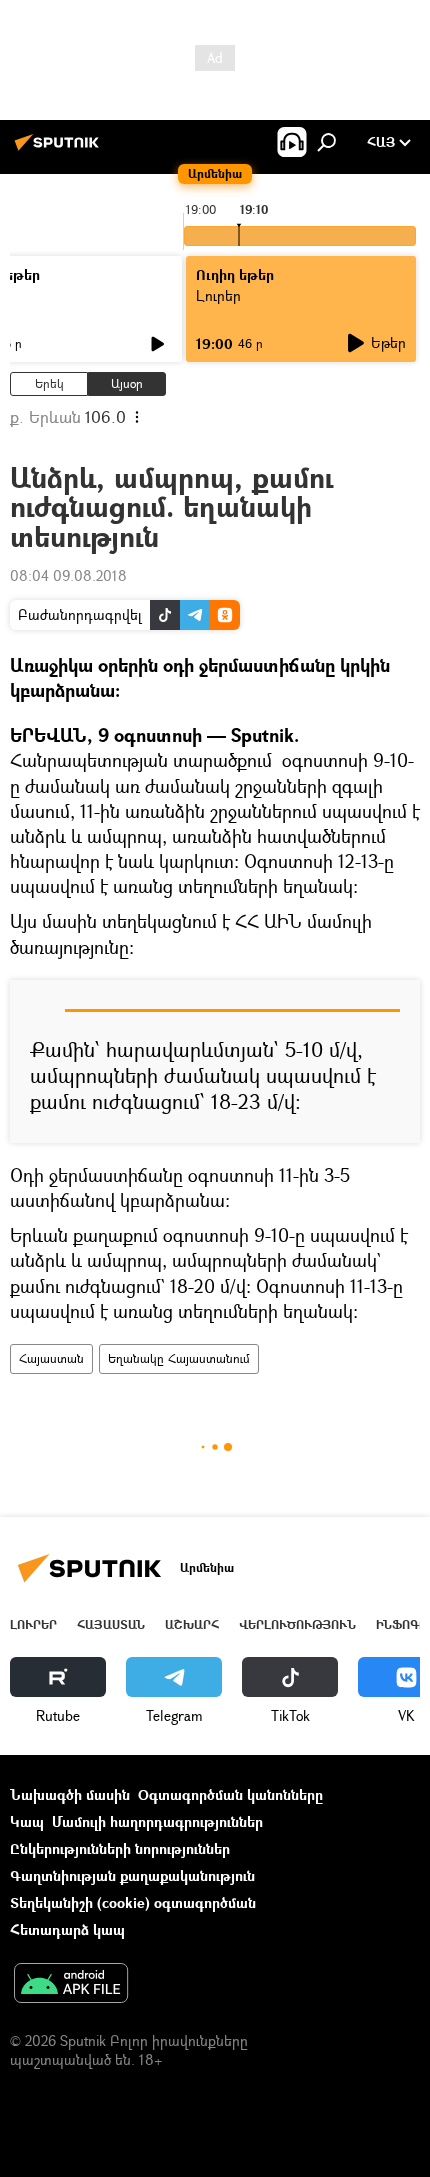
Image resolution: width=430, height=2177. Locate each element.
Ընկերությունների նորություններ (120, 1848)
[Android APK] (71, 1985)
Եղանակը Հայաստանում (179, 1358)
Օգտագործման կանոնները (230, 1794)
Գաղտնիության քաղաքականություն (132, 1875)
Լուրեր (33, 1624)
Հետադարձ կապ (67, 1929)
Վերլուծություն (297, 1624)
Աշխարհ (192, 1624)
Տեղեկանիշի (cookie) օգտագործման (133, 1902)
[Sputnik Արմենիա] (60, 149)
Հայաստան (51, 1358)
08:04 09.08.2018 (68, 575)
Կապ (27, 1821)
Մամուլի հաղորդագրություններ (157, 1821)
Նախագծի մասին (70, 1794)
